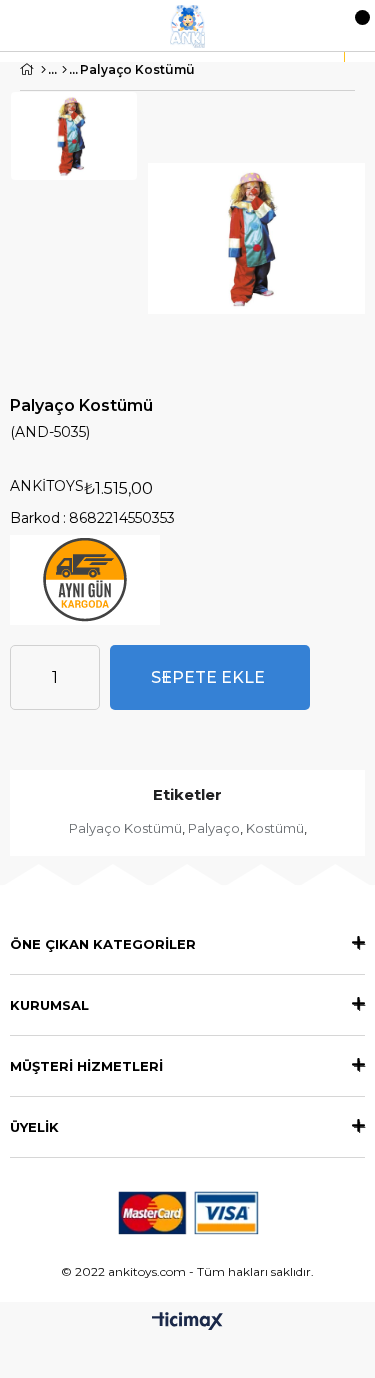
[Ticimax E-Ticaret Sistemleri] (187, 1322)
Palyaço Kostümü (125, 828)
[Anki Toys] (187, 25)
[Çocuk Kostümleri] (64, 70)
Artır (85, 677)
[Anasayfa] (43, 70)
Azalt (25, 677)
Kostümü (275, 828)
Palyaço (214, 828)
